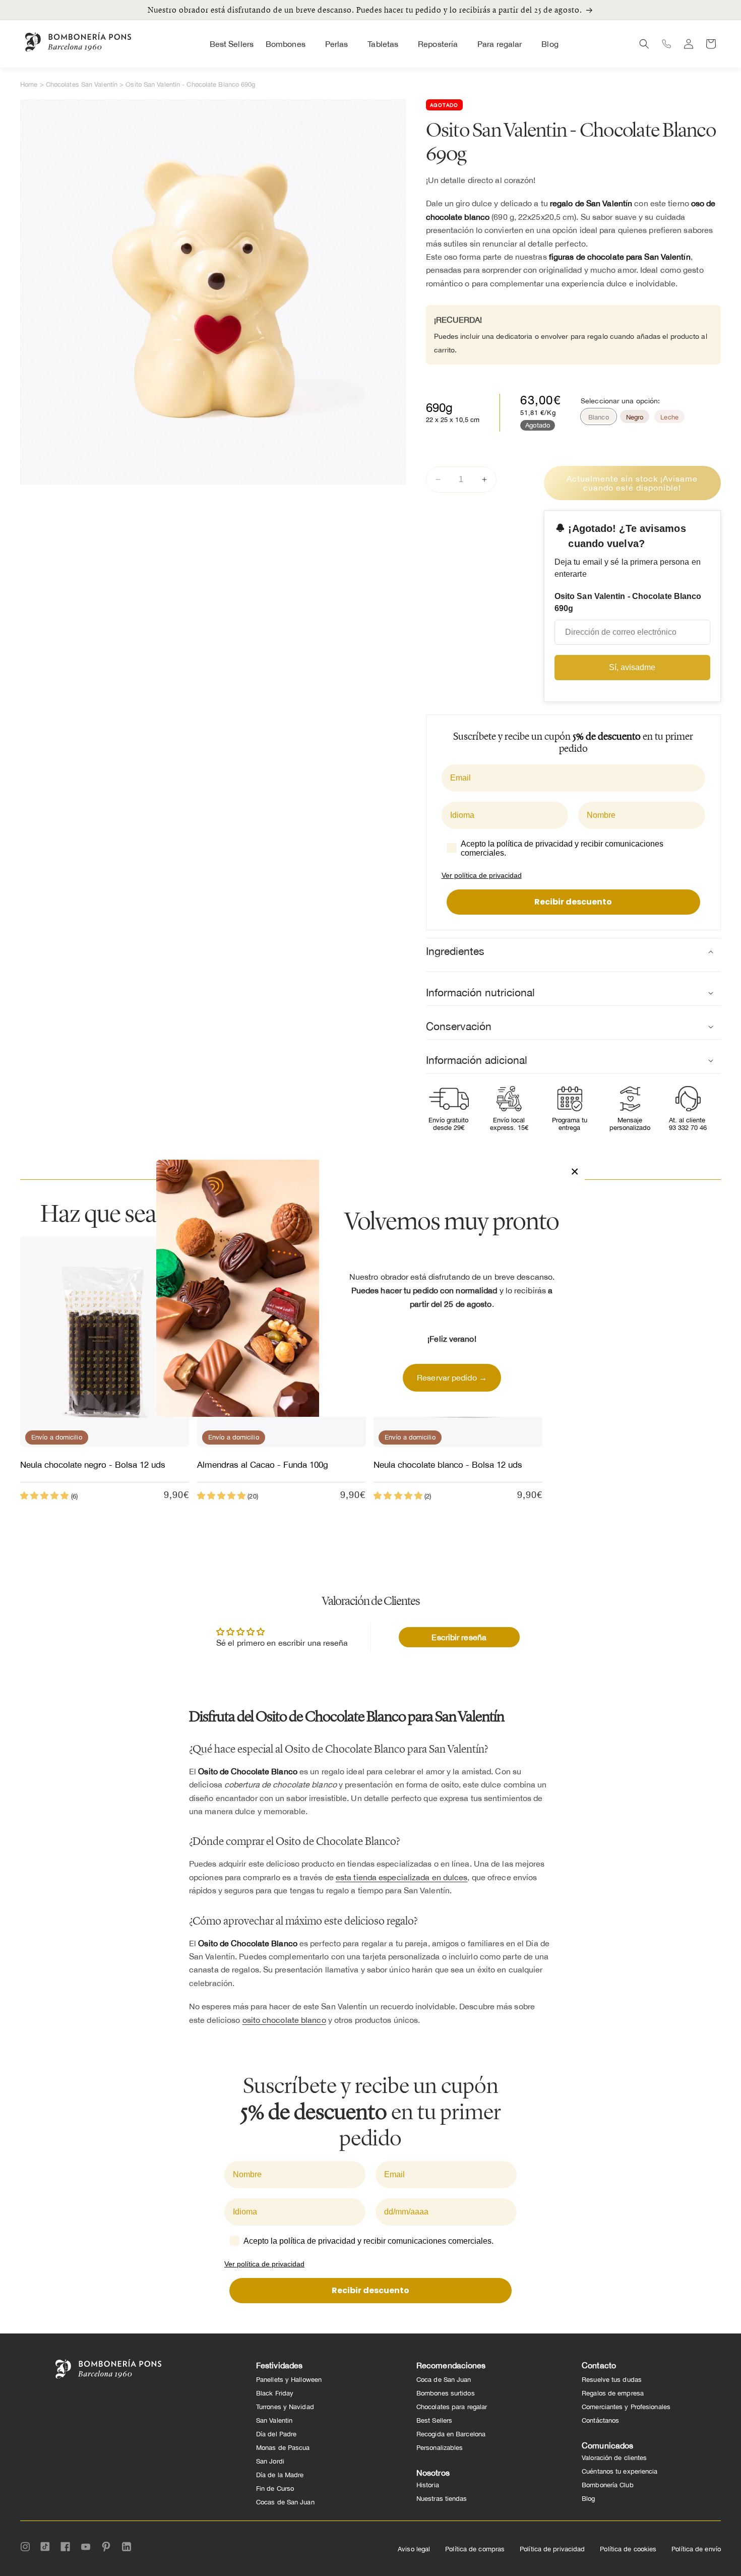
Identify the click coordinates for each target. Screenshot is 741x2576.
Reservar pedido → (452, 1377)
